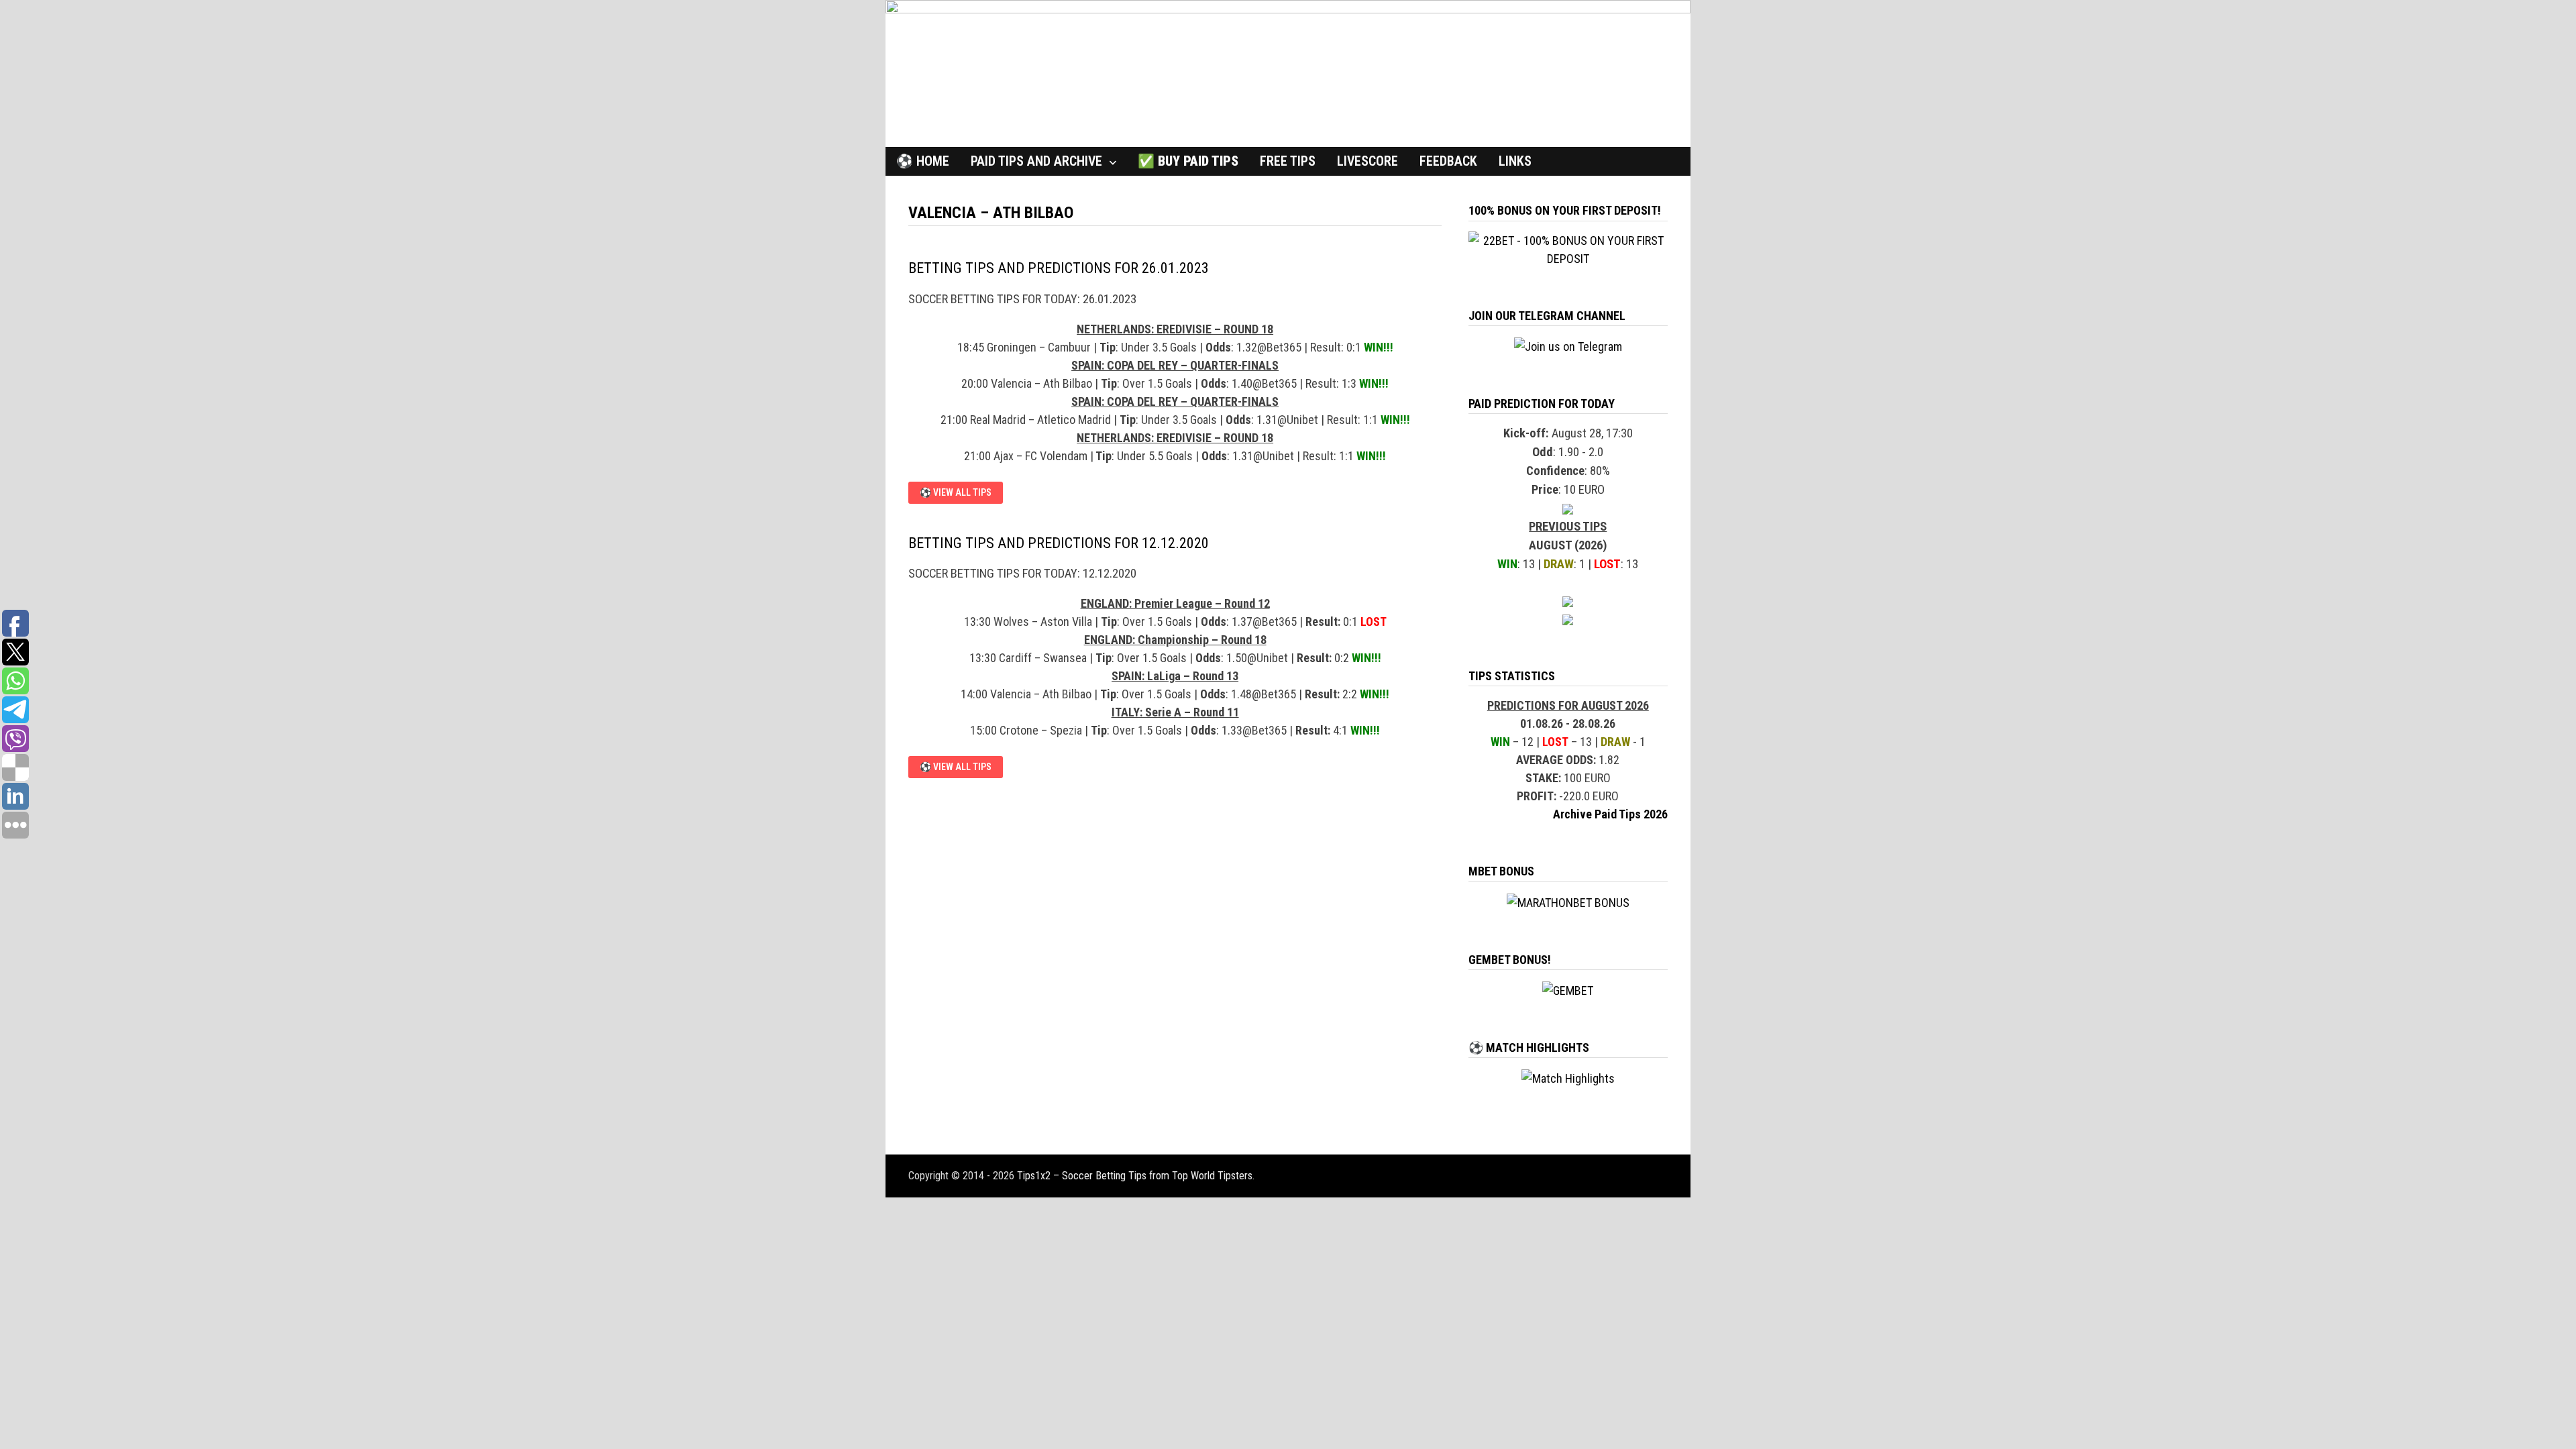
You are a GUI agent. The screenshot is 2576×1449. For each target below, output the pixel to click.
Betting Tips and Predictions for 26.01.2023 (1059, 268)
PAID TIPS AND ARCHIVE (1036, 161)
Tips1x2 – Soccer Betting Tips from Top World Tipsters (1135, 1176)
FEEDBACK (1448, 161)
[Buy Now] (1568, 508)
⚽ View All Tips (955, 493)
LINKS (1515, 161)
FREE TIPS (1288, 161)
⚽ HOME (923, 161)
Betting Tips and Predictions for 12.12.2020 (1059, 543)
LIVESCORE (1367, 161)
